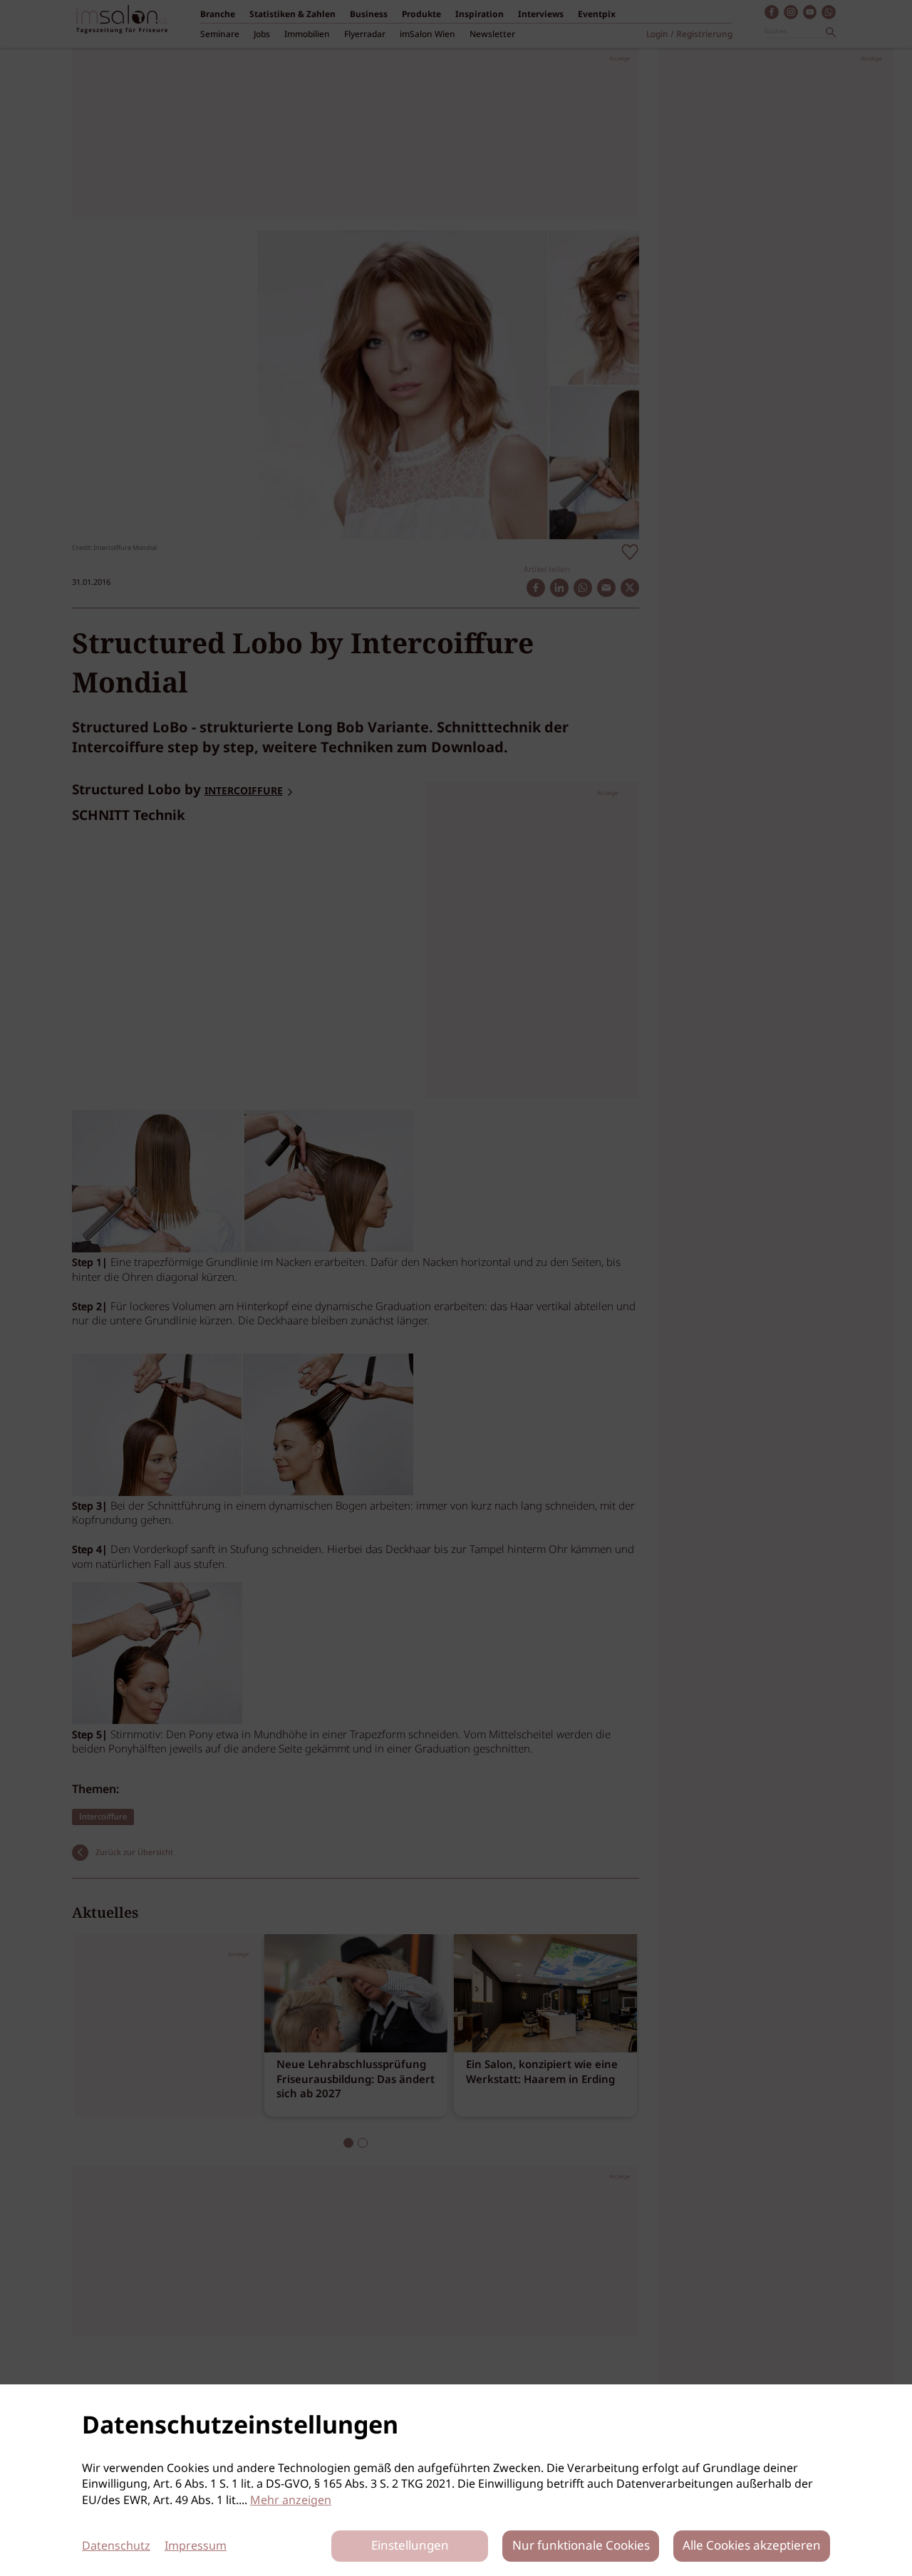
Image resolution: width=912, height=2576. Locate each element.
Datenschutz (116, 2546)
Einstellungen (410, 2546)
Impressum (196, 2546)
